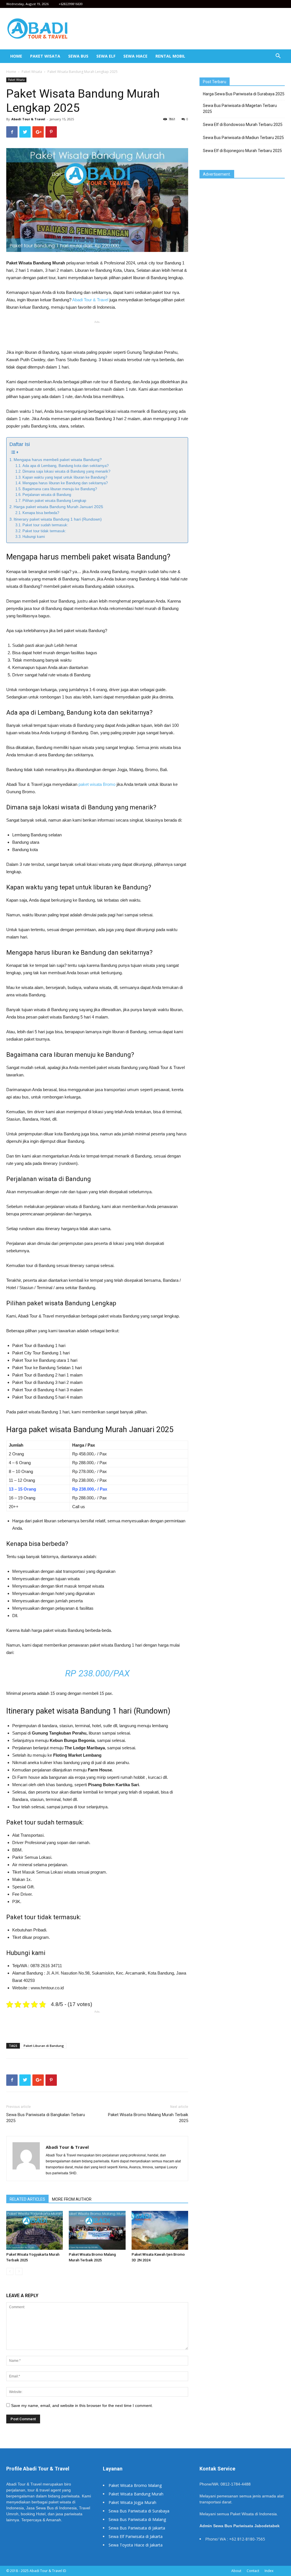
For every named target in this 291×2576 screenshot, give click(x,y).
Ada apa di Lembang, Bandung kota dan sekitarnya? (66, 466)
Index (269, 2571)
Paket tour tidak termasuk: (44, 531)
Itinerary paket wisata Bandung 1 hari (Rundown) (58, 519)
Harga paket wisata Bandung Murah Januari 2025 (58, 507)
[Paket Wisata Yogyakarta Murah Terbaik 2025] (35, 2230)
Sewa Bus (78, 56)
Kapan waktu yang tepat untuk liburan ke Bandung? (65, 477)
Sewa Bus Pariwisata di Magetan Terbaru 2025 (240, 109)
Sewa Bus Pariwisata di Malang (137, 2519)
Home (16, 56)
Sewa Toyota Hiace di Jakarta (136, 2545)
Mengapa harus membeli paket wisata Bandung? (58, 460)
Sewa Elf (106, 56)
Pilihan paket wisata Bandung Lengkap (54, 501)
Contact (253, 2571)
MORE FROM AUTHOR (72, 2199)
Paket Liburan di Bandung (44, 2046)
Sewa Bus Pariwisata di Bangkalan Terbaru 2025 (46, 2118)
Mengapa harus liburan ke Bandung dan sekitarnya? (65, 483)
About (236, 2571)
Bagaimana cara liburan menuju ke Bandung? (60, 489)
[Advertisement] (97, 334)
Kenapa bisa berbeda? (41, 513)
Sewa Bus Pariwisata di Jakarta (137, 2528)
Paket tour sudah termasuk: (45, 525)
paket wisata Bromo (97, 784)
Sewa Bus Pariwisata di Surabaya (139, 2511)
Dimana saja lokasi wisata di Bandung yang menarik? (66, 471)
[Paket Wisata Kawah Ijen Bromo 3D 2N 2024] (160, 2230)
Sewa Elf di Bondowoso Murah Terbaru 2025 (243, 125)
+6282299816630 (71, 4)
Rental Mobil (170, 56)
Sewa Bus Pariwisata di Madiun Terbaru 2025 (243, 138)
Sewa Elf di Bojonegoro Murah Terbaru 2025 (242, 151)
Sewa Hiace (135, 56)
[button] (278, 57)
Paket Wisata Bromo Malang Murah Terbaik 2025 (148, 2118)
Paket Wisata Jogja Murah (132, 2502)
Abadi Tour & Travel (28, 119)
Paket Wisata (45, 56)
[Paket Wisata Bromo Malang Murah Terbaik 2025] (97, 2230)
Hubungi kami (34, 537)
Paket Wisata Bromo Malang (135, 2485)
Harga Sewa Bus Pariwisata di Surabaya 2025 (244, 94)
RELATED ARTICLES (27, 2199)
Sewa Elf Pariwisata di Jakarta (136, 2536)
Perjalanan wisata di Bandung (47, 495)
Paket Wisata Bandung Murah (136, 2494)
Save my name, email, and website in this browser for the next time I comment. (82, 2405)
